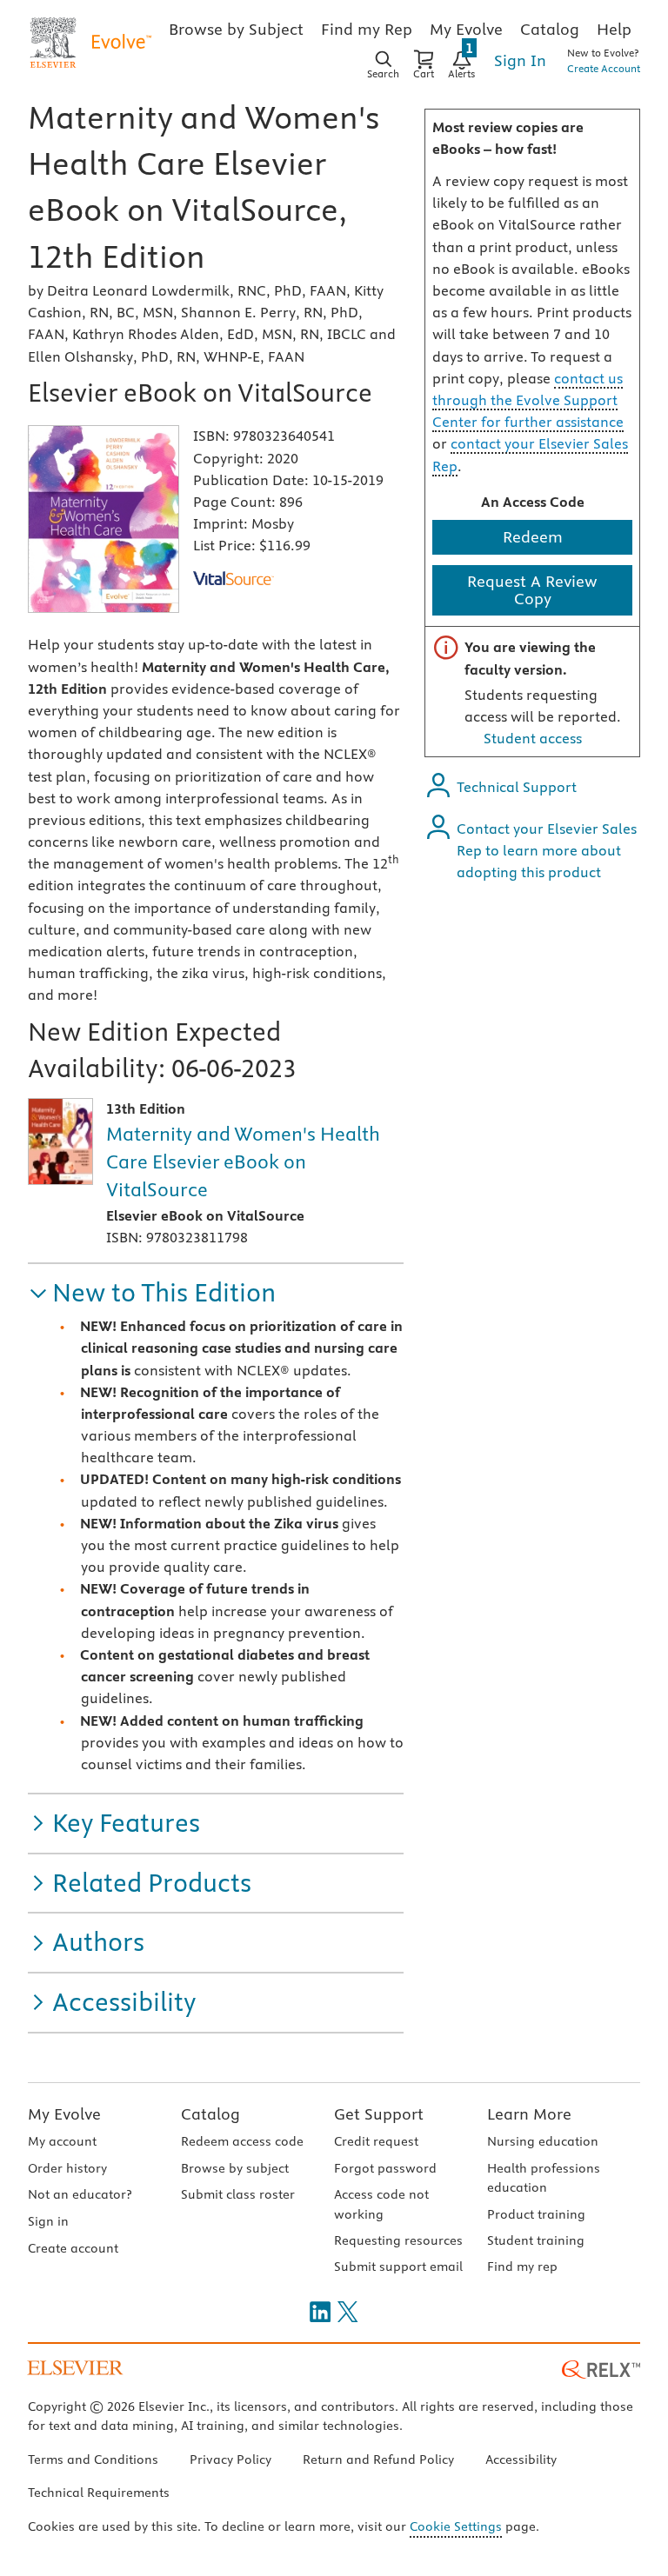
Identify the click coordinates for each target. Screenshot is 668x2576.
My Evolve (64, 2114)
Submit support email (398, 2266)
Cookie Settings (456, 2526)
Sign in (48, 2221)
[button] (152, 1293)
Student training (536, 2240)
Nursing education (543, 2141)
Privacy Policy (230, 2460)
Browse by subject (235, 2168)
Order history (67, 2168)
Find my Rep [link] (367, 29)
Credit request (376, 2141)
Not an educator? (80, 2194)
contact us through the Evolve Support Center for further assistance (528, 400)
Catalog (210, 2114)
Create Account (604, 68)
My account (62, 2141)
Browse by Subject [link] (236, 29)
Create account (73, 2248)
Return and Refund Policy (378, 2460)
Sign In (520, 60)
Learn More (529, 2114)
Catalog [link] (550, 29)
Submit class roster (238, 2194)
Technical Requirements (99, 2493)
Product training (536, 2214)
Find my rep (522, 2266)
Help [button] (614, 29)
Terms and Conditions (93, 2460)
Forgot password (385, 2168)
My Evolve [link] (466, 29)
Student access (533, 738)
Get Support (379, 2114)
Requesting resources (398, 2240)
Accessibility (521, 2460)
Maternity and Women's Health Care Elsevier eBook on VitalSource (243, 1162)
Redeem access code (242, 2141)
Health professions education (544, 2178)
